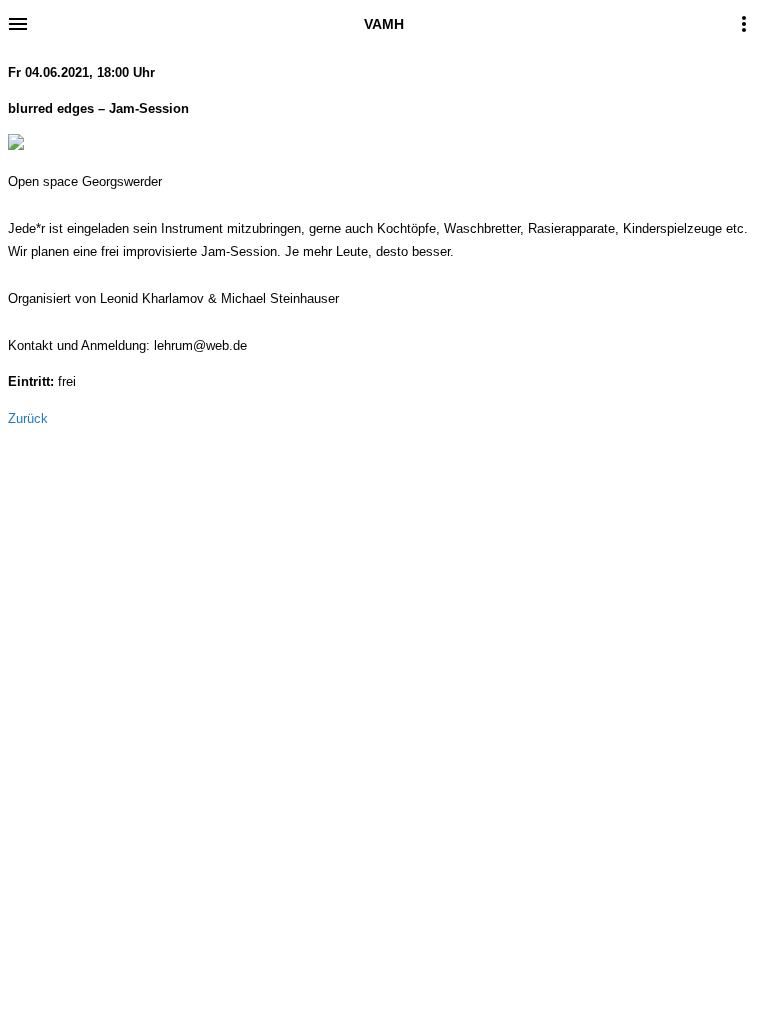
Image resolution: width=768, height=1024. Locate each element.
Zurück (28, 418)
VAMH (384, 24)
